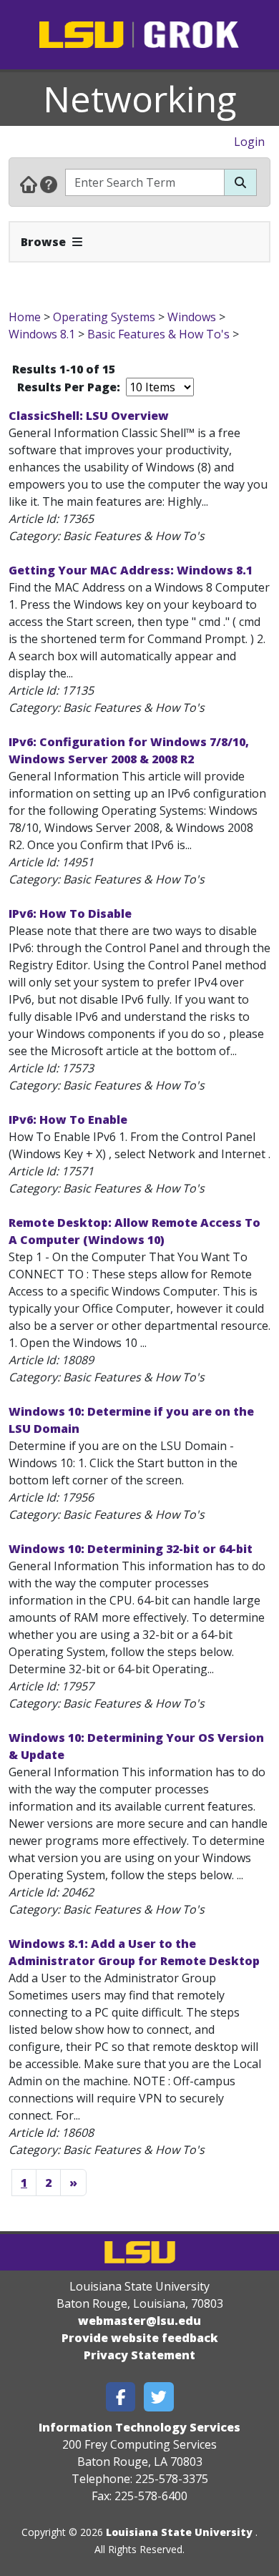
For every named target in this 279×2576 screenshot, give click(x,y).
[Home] (29, 184)
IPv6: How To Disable (70, 914)
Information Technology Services (139, 2427)
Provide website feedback (140, 2338)
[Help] (49, 184)
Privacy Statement (139, 2355)
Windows (192, 317)
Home (25, 317)
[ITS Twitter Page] (159, 2397)
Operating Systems (104, 317)
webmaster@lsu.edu (139, 2321)
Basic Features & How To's (158, 334)
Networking (140, 99)
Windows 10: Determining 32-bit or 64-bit (131, 1549)
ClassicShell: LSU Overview (89, 416)
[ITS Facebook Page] (121, 2397)
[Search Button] (240, 182)
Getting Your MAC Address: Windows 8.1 (131, 570)
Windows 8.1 (42, 334)
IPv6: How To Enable (68, 1120)
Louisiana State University (179, 2532)
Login (249, 142)
